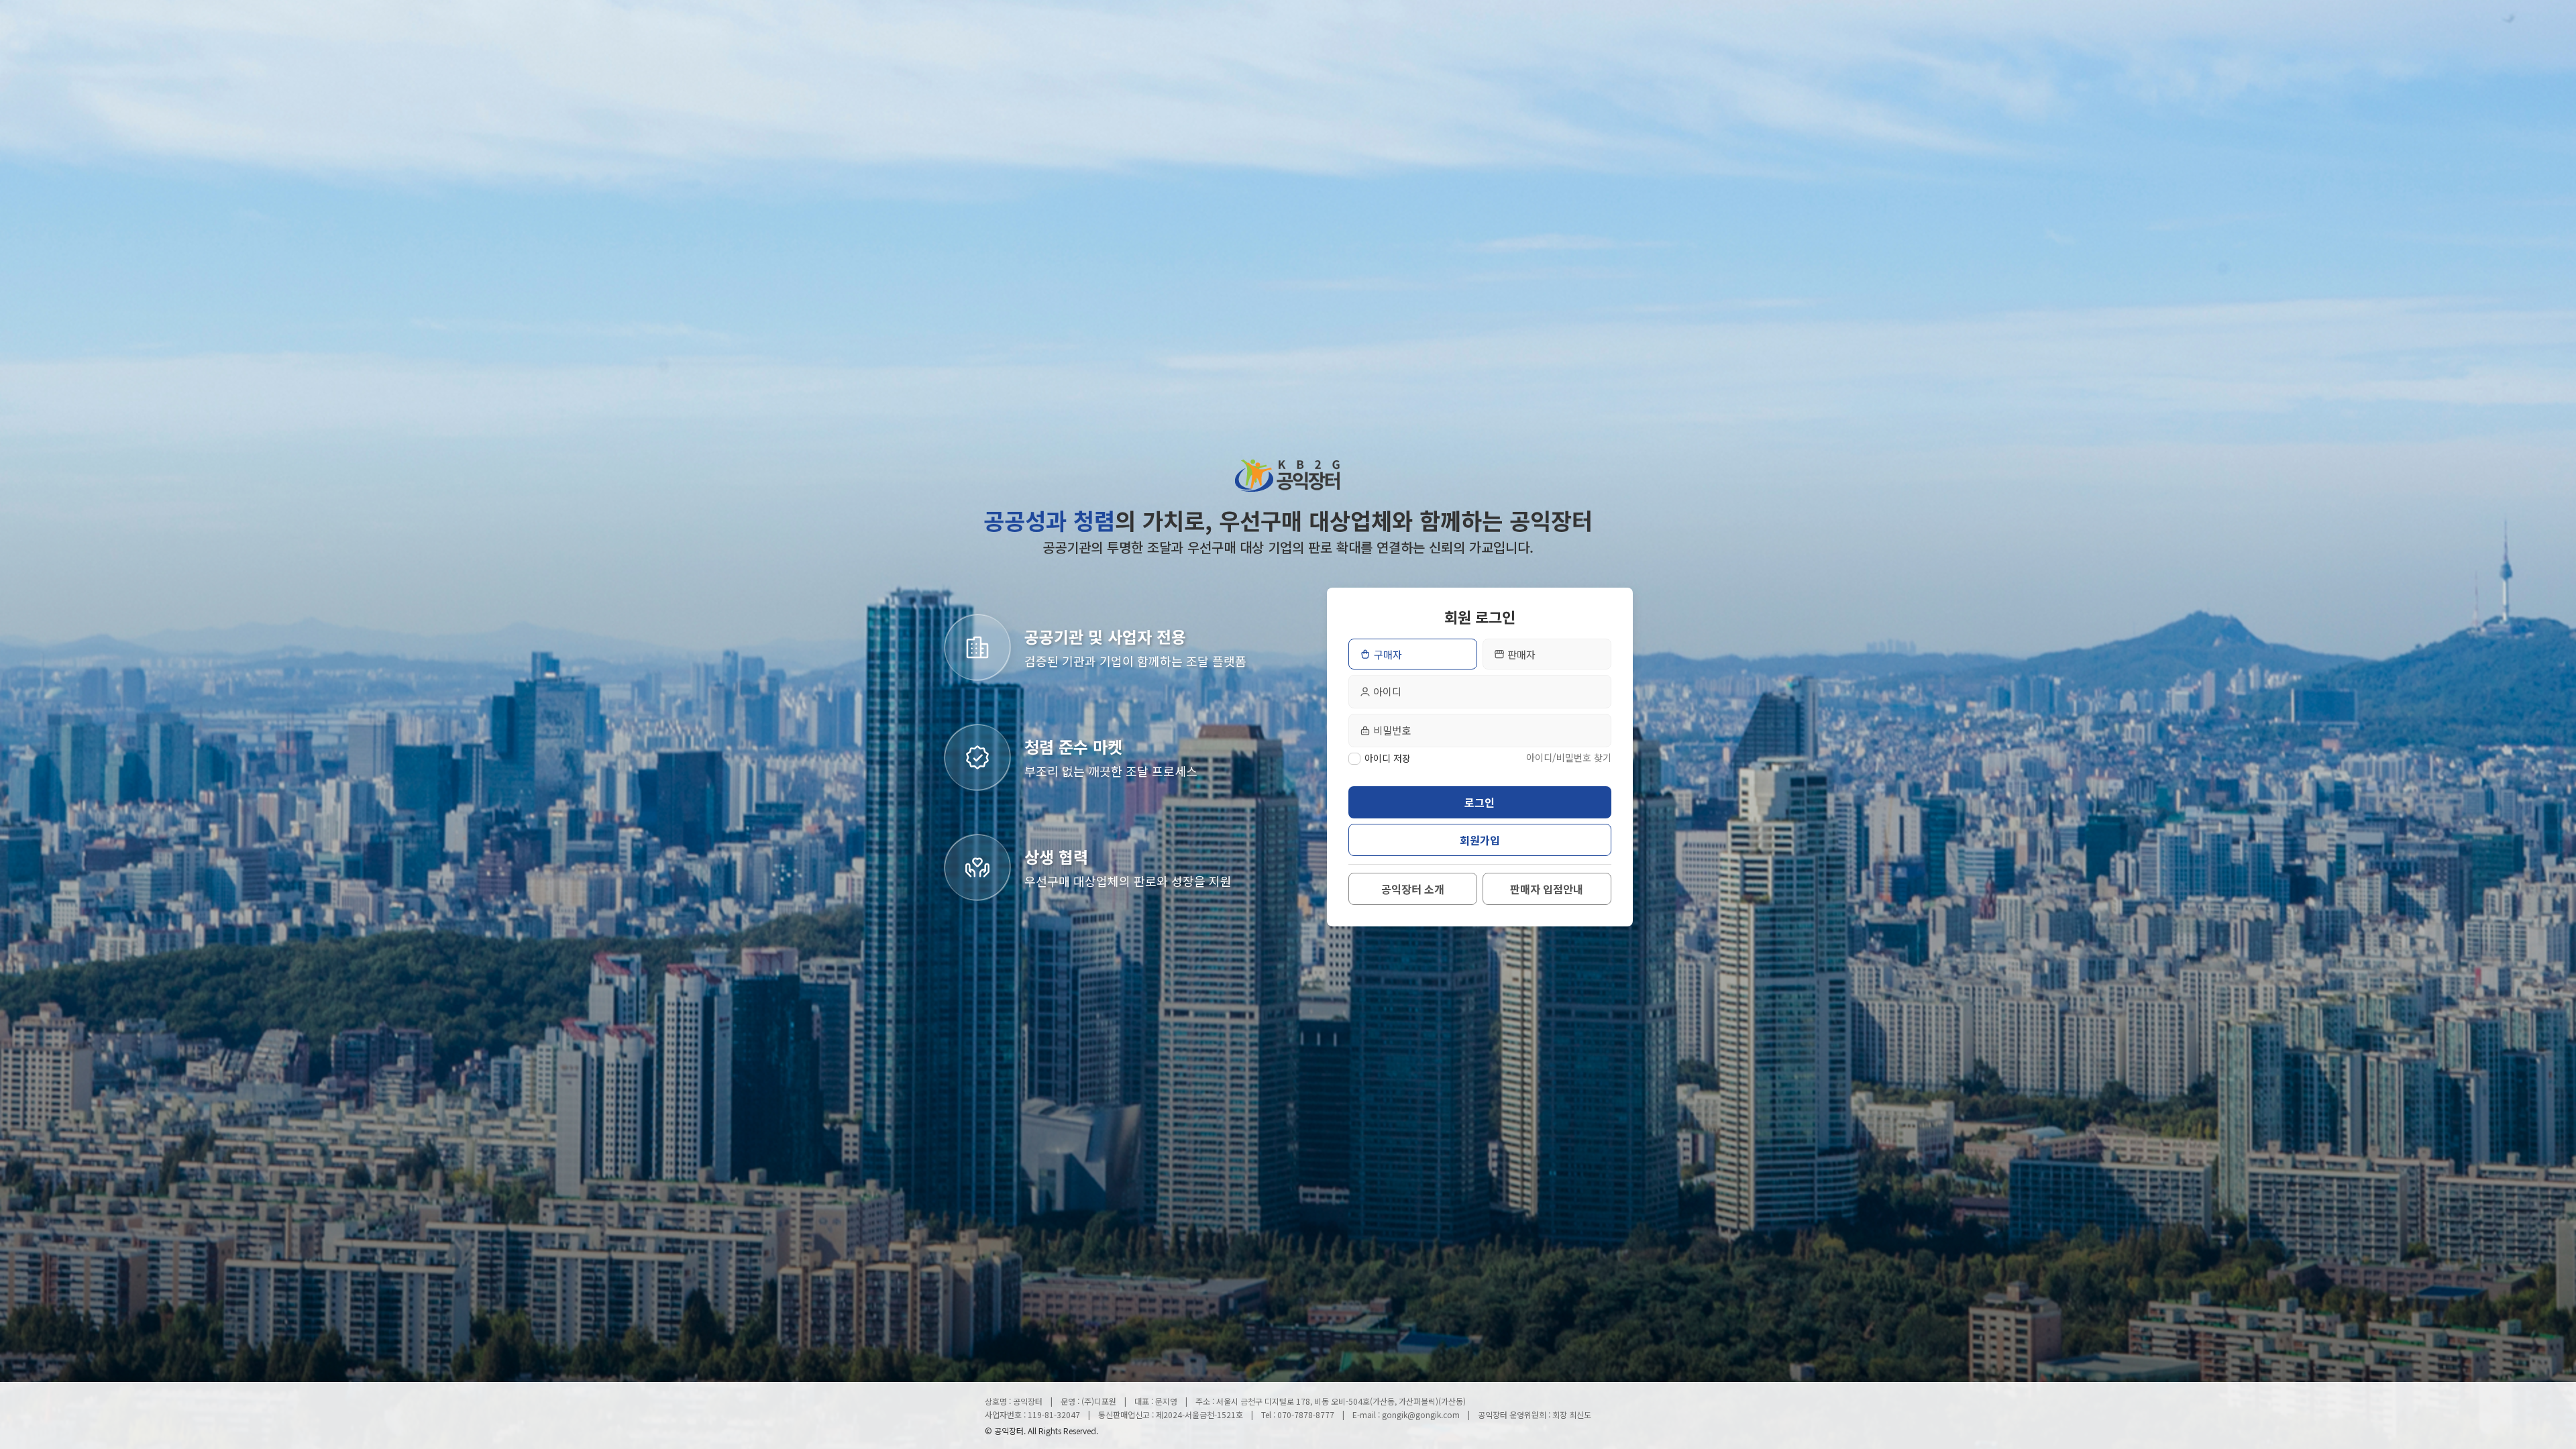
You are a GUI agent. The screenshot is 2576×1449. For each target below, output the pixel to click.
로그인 (1480, 802)
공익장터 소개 (1413, 889)
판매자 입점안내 (1547, 889)
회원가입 (1480, 840)
